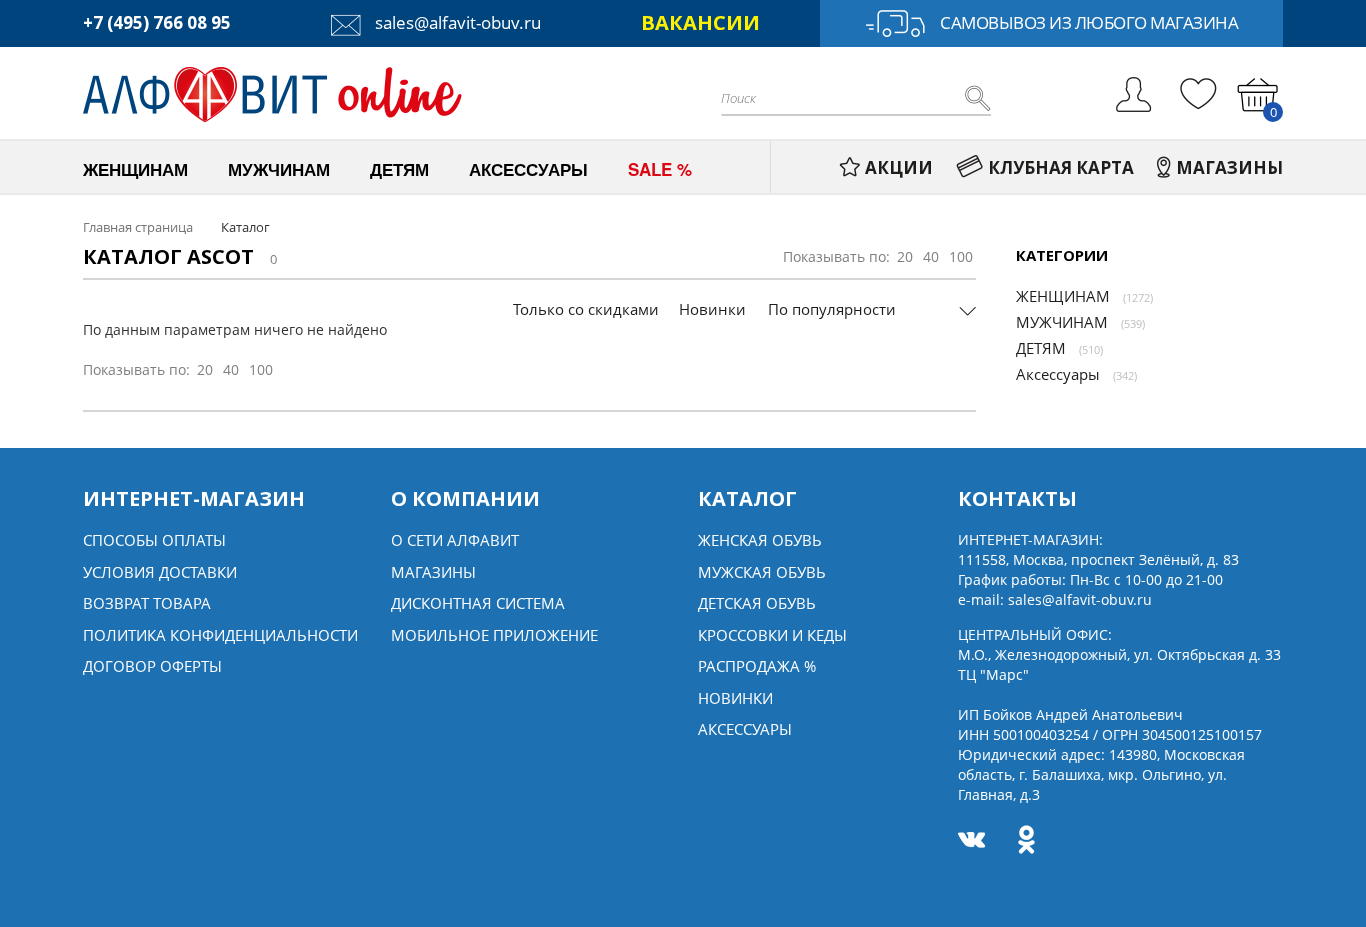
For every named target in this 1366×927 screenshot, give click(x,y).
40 (931, 256)
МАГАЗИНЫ (1229, 167)
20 (905, 256)
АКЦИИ (899, 167)
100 (961, 256)
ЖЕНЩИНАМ (1063, 296)
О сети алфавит (455, 540)
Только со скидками (586, 309)
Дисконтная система (478, 603)
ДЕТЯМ (1041, 348)
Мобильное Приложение (494, 635)
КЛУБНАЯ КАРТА (1061, 167)
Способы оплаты (154, 540)
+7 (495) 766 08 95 (157, 22)
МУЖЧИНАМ (1062, 322)
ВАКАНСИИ (700, 22)
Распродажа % (757, 666)
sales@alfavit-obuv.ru (456, 22)
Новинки (712, 309)
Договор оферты (152, 666)
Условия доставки (160, 572)
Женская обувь (760, 540)
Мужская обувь (762, 572)
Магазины (433, 572)
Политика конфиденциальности (220, 635)
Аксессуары (1058, 374)
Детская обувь (757, 603)
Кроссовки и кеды (772, 635)
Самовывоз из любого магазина (1089, 22)
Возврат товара (147, 603)
